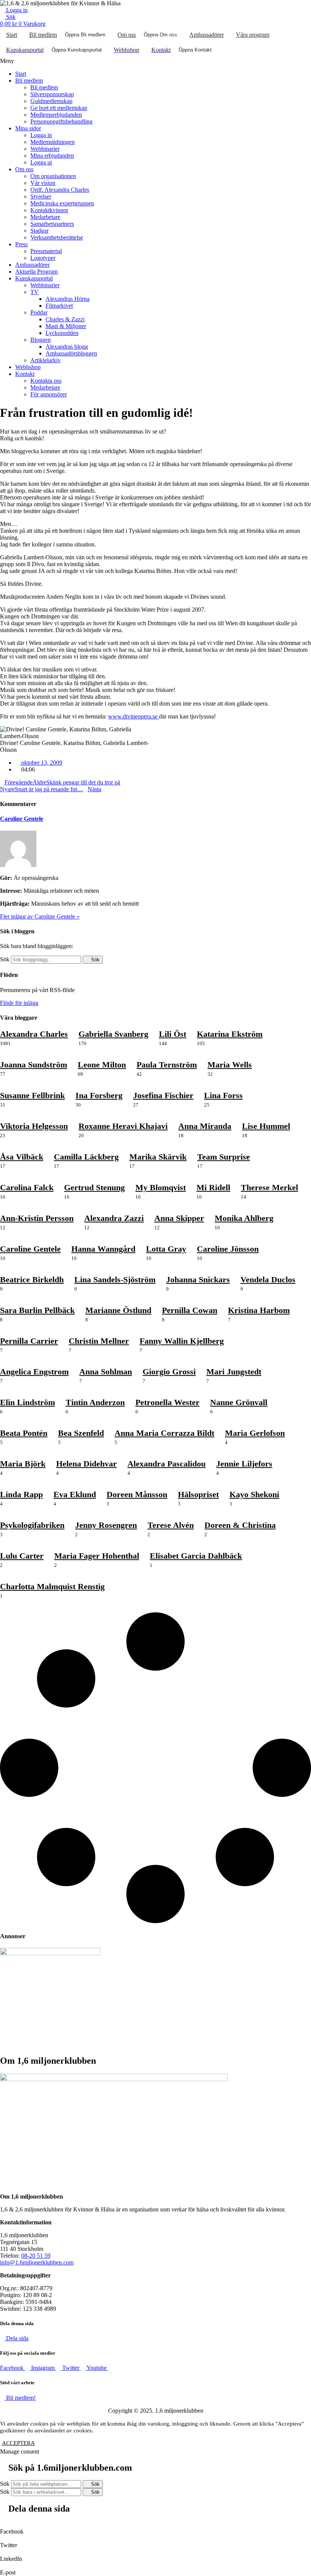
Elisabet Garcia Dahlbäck (196, 1556)
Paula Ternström (167, 1065)
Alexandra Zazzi (114, 1218)
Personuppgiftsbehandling (61, 121)
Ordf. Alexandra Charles (60, 190)
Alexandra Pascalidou (166, 1464)
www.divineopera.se (134, 716)
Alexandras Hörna (68, 299)
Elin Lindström (27, 1402)
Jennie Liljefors (244, 1464)
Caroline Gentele (22, 819)
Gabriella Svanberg (113, 1034)
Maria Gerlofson (255, 1433)
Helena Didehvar (86, 1464)
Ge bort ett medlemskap (59, 108)
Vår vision (43, 183)
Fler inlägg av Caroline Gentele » (40, 916)
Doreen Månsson (137, 1494)
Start (21, 74)
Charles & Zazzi (65, 319)
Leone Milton (102, 1065)
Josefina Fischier (163, 1095)
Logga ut (41, 162)
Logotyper (43, 258)
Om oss (24, 169)
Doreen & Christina (240, 1525)
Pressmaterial (46, 251)
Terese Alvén (171, 1525)
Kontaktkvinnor (49, 210)
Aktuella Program (36, 272)
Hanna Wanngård (103, 1249)
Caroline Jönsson (228, 1249)
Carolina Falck (27, 1187)
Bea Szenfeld (81, 1433)
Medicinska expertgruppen (62, 203)
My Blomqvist (161, 1187)
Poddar (39, 312)
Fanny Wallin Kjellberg (182, 1341)
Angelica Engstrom (34, 1372)
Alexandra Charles (34, 1034)
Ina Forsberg (99, 1095)
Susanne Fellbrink (32, 1095)
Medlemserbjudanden (56, 115)
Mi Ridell (213, 1187)
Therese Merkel (269, 1187)
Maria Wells (230, 1065)
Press (21, 244)
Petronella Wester (167, 1402)
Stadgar (39, 231)
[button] (155, 61)
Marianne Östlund (118, 1310)
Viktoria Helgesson (34, 1126)
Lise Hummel (266, 1126)
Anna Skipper (179, 1218)
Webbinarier (45, 149)
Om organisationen (53, 176)
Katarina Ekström (230, 1034)
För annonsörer (49, 394)
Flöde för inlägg (19, 1003)
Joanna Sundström (34, 1065)
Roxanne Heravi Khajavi (123, 1126)
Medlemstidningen (53, 142)
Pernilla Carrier (29, 1341)
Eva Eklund (75, 1494)
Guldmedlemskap (51, 101)
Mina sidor (28, 128)
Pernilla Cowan (190, 1310)
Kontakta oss (46, 381)
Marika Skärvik (158, 1157)
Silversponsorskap (52, 94)
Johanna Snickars (198, 1279)
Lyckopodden (62, 333)
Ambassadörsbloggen (71, 353)
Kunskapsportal (34, 278)
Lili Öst (173, 1034)
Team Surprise (224, 1157)
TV (35, 292)
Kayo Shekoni (254, 1494)
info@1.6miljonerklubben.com (37, 2262)
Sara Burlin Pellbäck (37, 1310)
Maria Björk (23, 1464)
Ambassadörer (32, 265)
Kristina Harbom (259, 1310)
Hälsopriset (198, 1494)
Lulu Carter (22, 1556)
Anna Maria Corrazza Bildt (164, 1433)
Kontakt (25, 374)
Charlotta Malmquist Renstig (52, 1586)
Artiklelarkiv (46, 360)
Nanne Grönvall (239, 1402)
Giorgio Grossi (169, 1372)
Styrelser (41, 196)
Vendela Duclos (268, 1279)
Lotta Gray (166, 1249)
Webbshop (28, 367)
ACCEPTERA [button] (18, 2443)
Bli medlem (29, 81)
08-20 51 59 (36, 2256)
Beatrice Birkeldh (32, 1279)
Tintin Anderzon (95, 1402)
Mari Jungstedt (234, 1372)
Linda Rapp (21, 1494)
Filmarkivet (59, 306)
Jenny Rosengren (106, 1525)
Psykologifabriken (32, 1525)
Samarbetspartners (52, 224)
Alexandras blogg (67, 347)
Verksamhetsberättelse (57, 237)
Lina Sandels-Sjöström (115, 1279)
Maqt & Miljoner (66, 326)
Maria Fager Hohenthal (97, 1556)
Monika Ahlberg (244, 1218)
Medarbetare (45, 217)
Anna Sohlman (106, 1372)
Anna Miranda (205, 1126)
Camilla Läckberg (86, 1157)
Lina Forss (223, 1095)
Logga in (41, 135)
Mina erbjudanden (52, 156)
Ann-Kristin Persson (37, 1218)
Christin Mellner (99, 1341)
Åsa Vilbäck (22, 1157)
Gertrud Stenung (94, 1187)
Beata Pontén (24, 1433)
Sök (5, 959)
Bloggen (41, 340)
